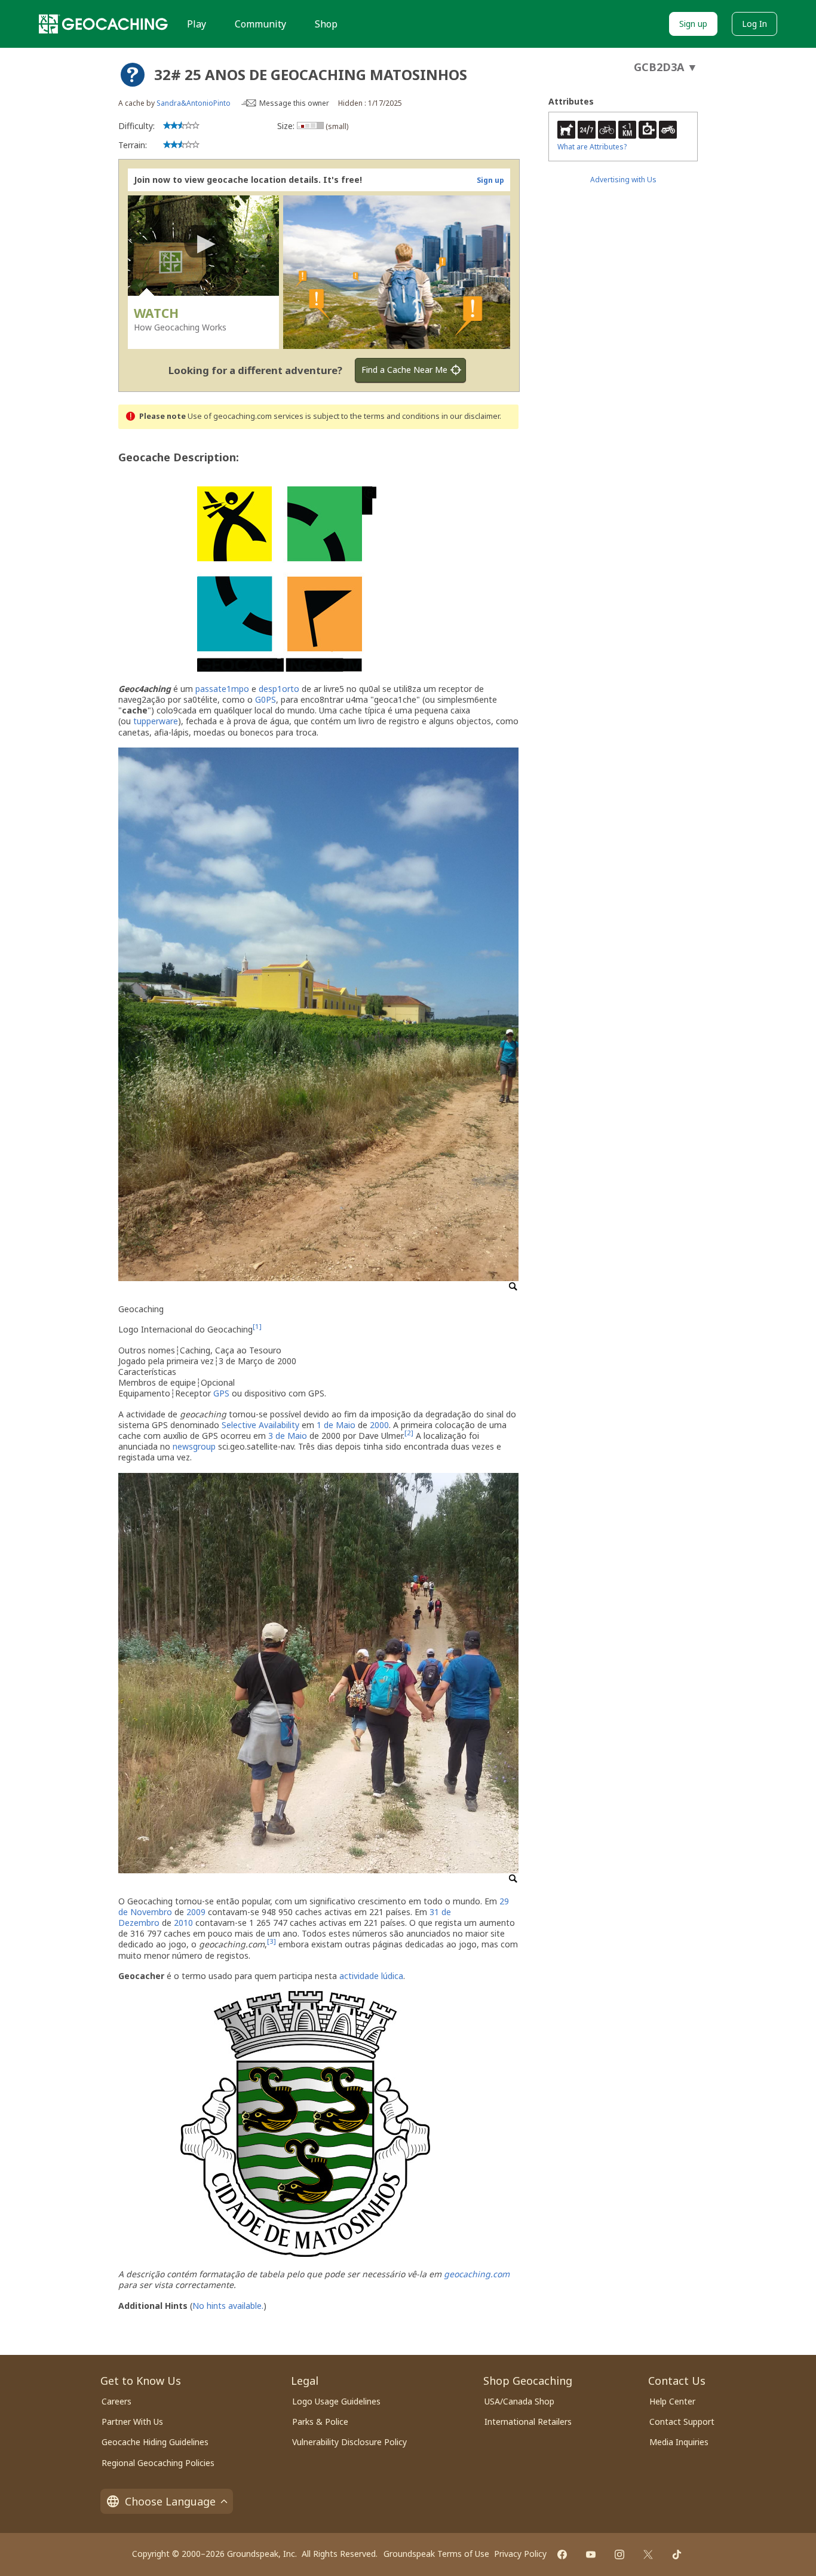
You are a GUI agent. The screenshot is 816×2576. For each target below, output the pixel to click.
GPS (221, 1393)
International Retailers (528, 2422)
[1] (257, 1327)
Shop (326, 24)
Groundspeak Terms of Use (436, 2554)
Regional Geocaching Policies (158, 2463)
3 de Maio (288, 1436)
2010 (183, 1923)
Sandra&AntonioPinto (194, 103)
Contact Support (682, 2422)
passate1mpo (222, 689)
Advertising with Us (623, 180)
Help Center (672, 2401)
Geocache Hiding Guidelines (155, 2442)
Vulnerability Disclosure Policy (349, 2442)
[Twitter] (648, 2554)
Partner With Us (132, 2422)
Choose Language (170, 2501)
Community (260, 24)
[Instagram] (619, 2554)
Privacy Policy (520, 2554)
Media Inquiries (679, 2442)
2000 (379, 1425)
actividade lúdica (371, 1976)
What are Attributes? (592, 147)
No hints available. (228, 2306)
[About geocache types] (133, 75)
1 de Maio (336, 1425)
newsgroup (194, 1446)
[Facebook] (562, 2554)
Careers (116, 2401)
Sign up (693, 24)
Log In (754, 24)
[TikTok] (677, 2554)
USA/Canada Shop (519, 2401)
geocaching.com (477, 2274)
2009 (196, 1912)
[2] (409, 1433)
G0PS (266, 699)
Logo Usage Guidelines (336, 2401)
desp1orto (279, 689)
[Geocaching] (103, 24)
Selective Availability (260, 1425)
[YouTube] (591, 2554)
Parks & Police (320, 2422)
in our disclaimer (470, 416)
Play (197, 24)
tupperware (156, 721)
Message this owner (294, 103)
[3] (272, 1942)
